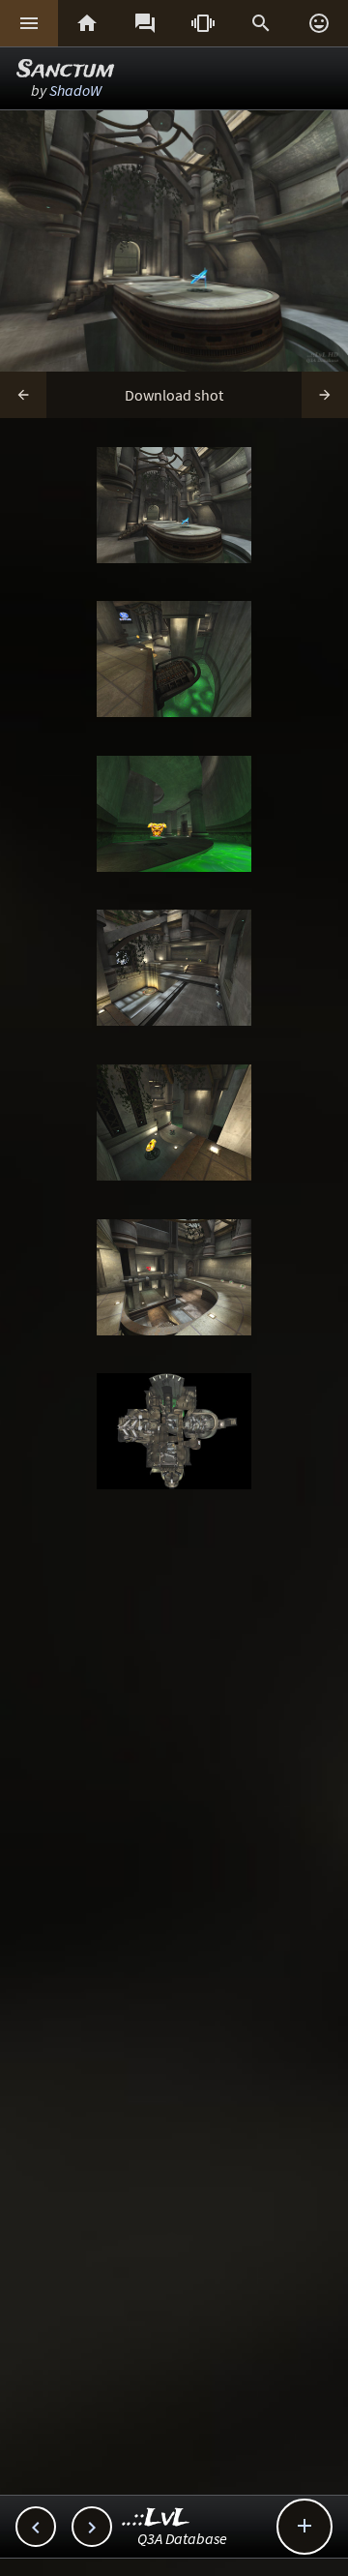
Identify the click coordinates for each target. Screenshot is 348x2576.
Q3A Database (182, 2538)
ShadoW (75, 90)
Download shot (174, 395)
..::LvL (156, 2518)
